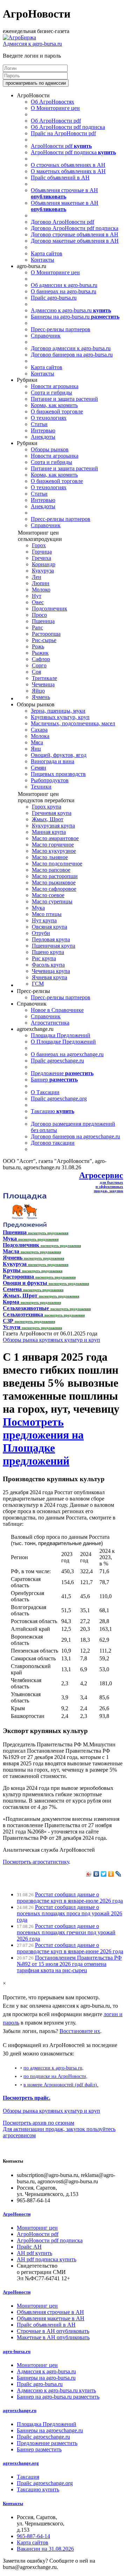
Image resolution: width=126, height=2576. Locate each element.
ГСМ (38, 984)
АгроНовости (17, 2214)
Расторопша (46, 634)
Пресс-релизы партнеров (61, 329)
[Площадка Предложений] (25, 1226)
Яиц (36, 749)
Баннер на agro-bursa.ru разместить (58, 2397)
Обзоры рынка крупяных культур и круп (51, 1340)
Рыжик (40, 653)
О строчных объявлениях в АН (68, 165)
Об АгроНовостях (52, 102)
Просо (39, 615)
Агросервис (101, 1175)
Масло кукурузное (54, 851)
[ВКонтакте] (96, 1874)
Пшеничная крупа (54, 946)
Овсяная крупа (50, 927)
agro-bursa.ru (17, 2351)
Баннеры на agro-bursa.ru (75, 317)
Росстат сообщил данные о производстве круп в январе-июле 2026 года (70, 1898)
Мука (38, 908)
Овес (38, 602)
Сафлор (41, 659)
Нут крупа (44, 920)
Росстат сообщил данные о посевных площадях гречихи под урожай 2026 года (66, 1932)
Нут (37, 596)
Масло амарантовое (55, 838)
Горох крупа (47, 807)
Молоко (41, 590)
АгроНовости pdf (61, 146)
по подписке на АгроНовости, (55, 2076)
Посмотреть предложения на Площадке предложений (43, 1441)
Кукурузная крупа (53, 826)
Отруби (41, 933)
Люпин (41, 583)
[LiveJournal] (118, 1874)
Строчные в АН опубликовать (53, 2331)
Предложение (62, 1073)
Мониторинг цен (37, 2228)
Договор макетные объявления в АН (75, 241)
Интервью (43, 430)
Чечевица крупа (51, 971)
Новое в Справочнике (57, 1010)
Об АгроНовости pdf (56, 121)
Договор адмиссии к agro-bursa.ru (71, 348)
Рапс (37, 627)
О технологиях (49, 418)
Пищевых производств (58, 774)
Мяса (37, 742)
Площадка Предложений (61, 1035)
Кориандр (44, 564)
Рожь (38, 646)
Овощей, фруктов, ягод (59, 755)
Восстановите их (80, 2031)
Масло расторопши (55, 876)
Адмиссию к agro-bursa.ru (71, 310)
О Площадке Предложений (63, 1042)
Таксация (28, 2477)
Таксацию (52, 1111)
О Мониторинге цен (55, 108)
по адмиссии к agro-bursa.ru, (54, 2068)
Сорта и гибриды (51, 393)
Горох (39, 545)
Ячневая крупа (50, 977)
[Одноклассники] (111, 1874)
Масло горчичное (53, 845)
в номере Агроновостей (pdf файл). (61, 2085)
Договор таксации (53, 1143)
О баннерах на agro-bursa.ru (64, 291)
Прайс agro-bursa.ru (54, 298)
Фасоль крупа (48, 965)
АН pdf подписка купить (47, 2259)
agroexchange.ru (20, 2410)
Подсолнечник (50, 609)
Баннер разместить (39, 2449)
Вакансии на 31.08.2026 (45, 2549)
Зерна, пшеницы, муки (58, 711)
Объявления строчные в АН (64, 193)
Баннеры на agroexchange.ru (50, 2430)
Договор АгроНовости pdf (62, 222)
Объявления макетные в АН (65, 206)
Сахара (39, 730)
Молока (40, 736)
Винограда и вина (52, 761)
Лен (37, 577)
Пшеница (43, 621)
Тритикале (44, 678)
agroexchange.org (21, 2463)
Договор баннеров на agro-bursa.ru (72, 355)
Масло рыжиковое (54, 882)
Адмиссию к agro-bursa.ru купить (56, 2390)
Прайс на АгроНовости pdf (63, 133)
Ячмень (41, 697)
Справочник (46, 336)
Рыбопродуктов (50, 780)
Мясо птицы (47, 914)
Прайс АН (29, 2247)
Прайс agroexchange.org (59, 1099)
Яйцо (38, 691)
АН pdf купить (34, 2253)
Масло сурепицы (52, 901)
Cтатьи (39, 424)
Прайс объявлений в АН (60, 178)
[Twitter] (104, 1874)
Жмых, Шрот (48, 819)
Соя (36, 672)
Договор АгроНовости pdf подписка (75, 228)
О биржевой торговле (57, 411)
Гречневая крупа (52, 813)
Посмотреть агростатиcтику (36, 1862)
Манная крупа (49, 832)
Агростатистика (50, 1023)
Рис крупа (44, 958)
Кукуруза (43, 571)
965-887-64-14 (33, 2536)
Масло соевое (48, 895)
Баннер (54, 1080)
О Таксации (45, 1092)
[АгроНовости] (19, 37)
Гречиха (41, 558)
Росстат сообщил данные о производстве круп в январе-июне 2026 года (70, 1948)
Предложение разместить (47, 2443)
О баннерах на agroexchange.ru (67, 1054)
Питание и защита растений (64, 399)
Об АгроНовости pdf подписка (68, 127)
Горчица (42, 552)
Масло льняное (50, 857)
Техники (41, 787)
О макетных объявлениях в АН (68, 171)
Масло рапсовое (51, 870)
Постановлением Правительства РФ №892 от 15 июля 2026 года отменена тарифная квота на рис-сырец (69, 1964)
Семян (38, 768)
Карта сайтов (47, 253)
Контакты (43, 260)
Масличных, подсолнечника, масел (73, 723)
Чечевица (43, 684)
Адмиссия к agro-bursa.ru (32, 44)
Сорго (39, 665)
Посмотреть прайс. (27, 2098)
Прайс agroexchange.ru (57, 1061)
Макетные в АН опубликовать (53, 2337)
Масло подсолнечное (57, 864)
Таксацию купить (38, 2489)
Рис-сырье (44, 640)
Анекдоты (43, 437)
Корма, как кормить (54, 405)
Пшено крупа (48, 952)
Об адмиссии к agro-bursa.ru (64, 285)
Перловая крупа (51, 939)
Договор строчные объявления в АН (75, 234)
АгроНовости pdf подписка (73, 152)
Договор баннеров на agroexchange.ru (75, 1136)
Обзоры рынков (50, 449)
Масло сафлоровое (54, 889)
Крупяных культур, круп (60, 717)
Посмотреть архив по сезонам (38, 2123)
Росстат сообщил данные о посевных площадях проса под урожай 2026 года (69, 1913)
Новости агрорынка (55, 386)
